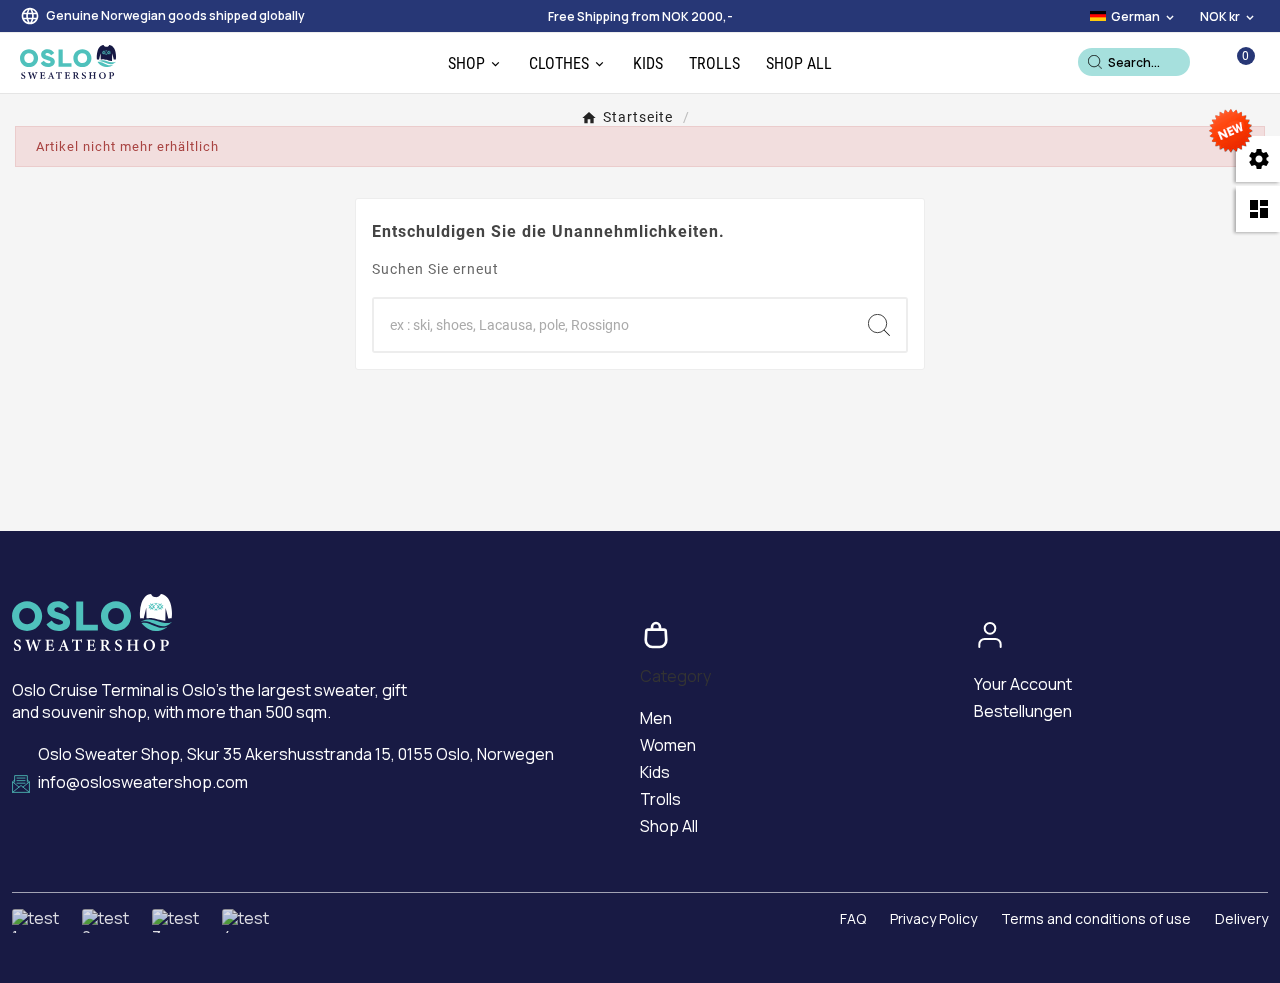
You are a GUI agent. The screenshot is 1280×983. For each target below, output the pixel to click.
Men (656, 718)
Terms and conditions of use (1096, 918)
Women (668, 745)
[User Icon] (1208, 62)
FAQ (853, 918)
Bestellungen (1023, 711)
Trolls (660, 799)
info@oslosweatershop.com (143, 782)
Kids (655, 772)
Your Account (1023, 684)
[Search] (1095, 62)
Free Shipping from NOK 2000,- (640, 16)
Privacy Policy (933, 918)
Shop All (669, 826)
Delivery (1241, 918)
